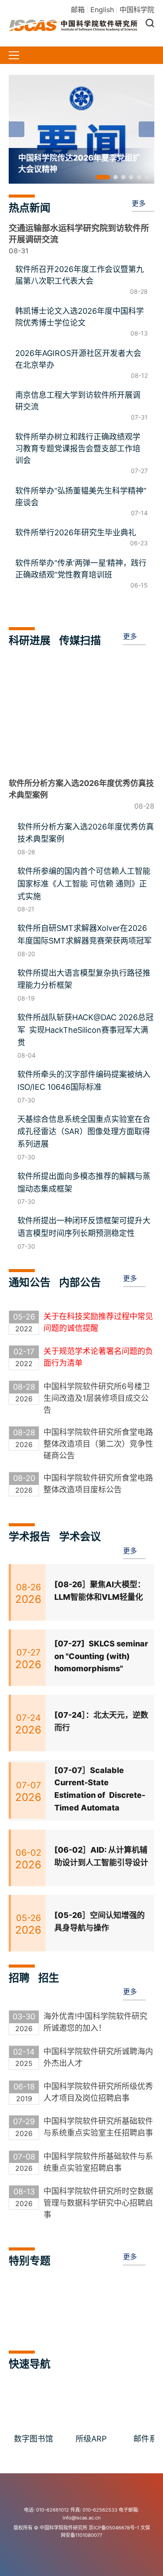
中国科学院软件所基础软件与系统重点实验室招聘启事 (98, 2162)
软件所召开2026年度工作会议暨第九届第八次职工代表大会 (80, 275)
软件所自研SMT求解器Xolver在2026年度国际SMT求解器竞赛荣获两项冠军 (85, 934)
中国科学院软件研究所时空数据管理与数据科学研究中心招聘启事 (98, 2203)
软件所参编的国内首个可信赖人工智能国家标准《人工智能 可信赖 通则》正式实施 (84, 884)
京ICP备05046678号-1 (114, 2528)
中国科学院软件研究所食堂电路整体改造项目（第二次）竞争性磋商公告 (98, 1444)
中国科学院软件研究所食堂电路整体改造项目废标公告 (98, 1484)
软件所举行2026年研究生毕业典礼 (76, 532)
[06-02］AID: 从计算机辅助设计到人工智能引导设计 (101, 1856)
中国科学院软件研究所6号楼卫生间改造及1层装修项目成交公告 (97, 1398)
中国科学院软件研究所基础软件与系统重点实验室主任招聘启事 (98, 2127)
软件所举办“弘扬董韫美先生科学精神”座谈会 (81, 497)
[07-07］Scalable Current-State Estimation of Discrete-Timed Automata (100, 1789)
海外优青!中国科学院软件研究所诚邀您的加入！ (95, 2022)
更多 (139, 203)
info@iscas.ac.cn (81, 2518)
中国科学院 (137, 10)
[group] (81, 129)
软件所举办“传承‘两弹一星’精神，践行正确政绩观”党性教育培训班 (81, 569)
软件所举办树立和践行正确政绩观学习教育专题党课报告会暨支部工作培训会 (78, 448)
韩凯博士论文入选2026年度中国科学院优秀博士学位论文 (80, 317)
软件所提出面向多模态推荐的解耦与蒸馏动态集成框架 (84, 1182)
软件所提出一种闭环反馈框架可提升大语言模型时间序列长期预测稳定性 (84, 1227)
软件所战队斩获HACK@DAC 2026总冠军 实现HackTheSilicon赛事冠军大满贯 (85, 1030)
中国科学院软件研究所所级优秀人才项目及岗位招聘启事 (98, 2092)
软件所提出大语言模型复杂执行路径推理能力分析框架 (84, 979)
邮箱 (78, 10)
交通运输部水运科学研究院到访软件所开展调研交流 (79, 234)
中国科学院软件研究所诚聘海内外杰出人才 (98, 2057)
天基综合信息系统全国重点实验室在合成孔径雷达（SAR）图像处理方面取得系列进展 (84, 1132)
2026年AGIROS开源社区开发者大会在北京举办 (78, 359)
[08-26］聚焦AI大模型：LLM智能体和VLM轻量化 (100, 1591)
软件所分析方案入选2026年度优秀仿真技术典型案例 (86, 833)
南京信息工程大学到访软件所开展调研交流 (78, 401)
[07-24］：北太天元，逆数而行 (101, 1721)
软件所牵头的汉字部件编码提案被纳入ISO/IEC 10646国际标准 (84, 1081)
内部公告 (80, 1282)
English (102, 10)
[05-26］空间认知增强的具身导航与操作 (100, 1921)
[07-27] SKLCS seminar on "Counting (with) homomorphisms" (101, 1656)
